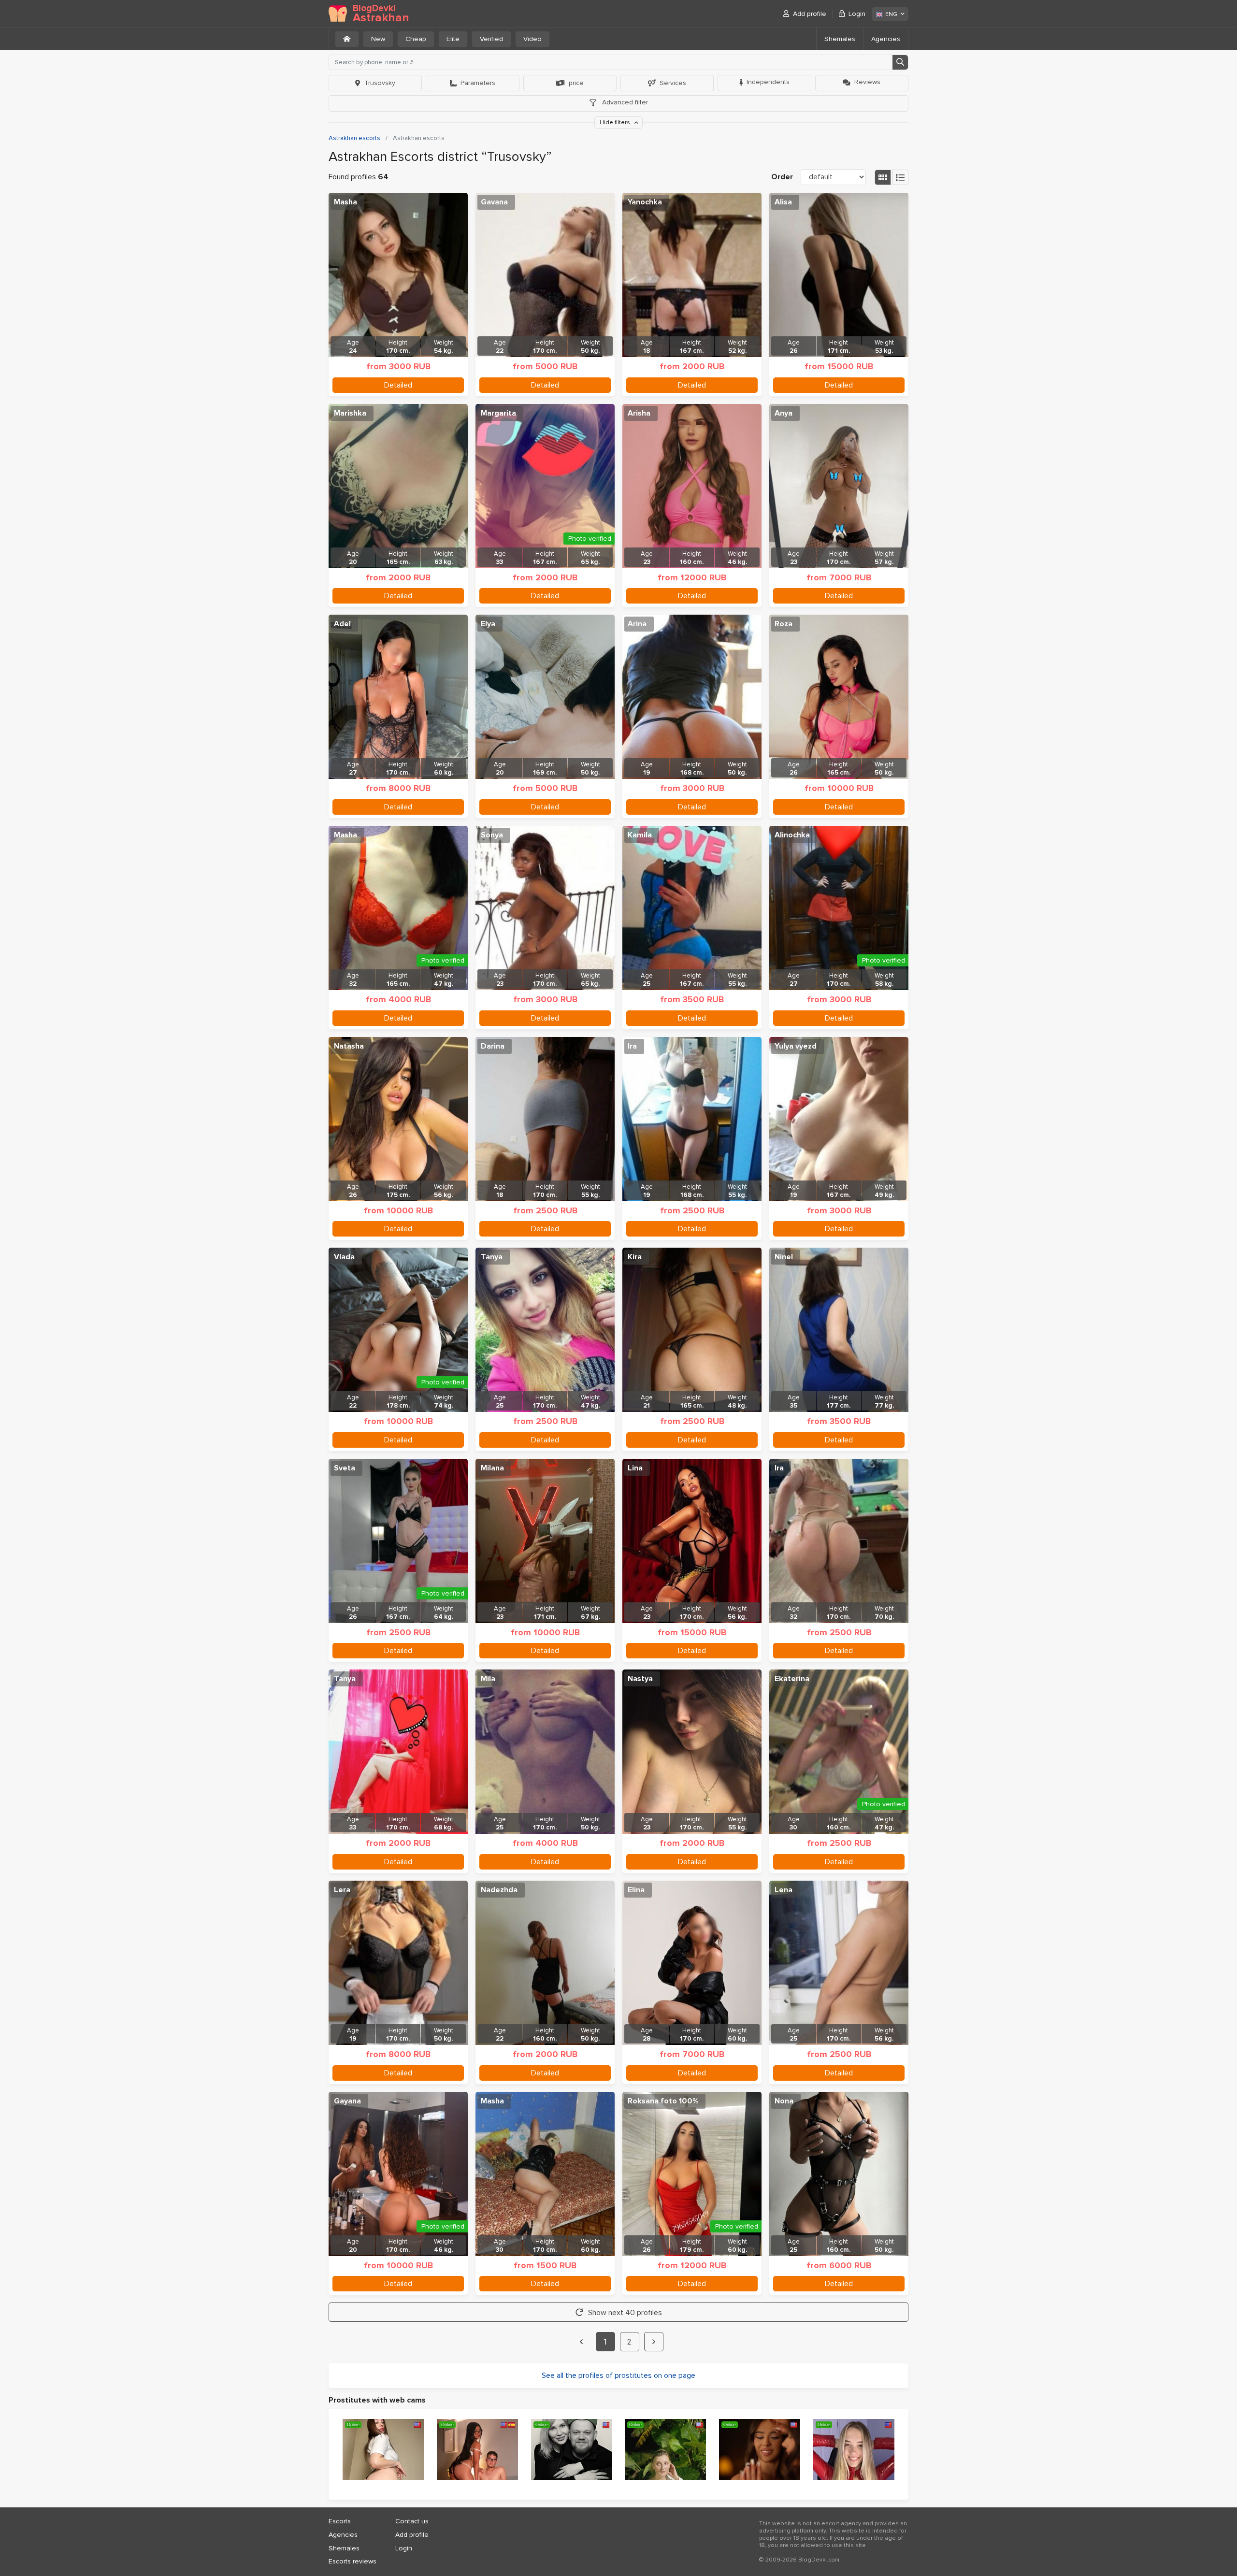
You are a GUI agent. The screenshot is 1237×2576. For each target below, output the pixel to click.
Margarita (498, 413)
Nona (784, 2101)
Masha (345, 202)
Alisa (783, 202)
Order (782, 177)
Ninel (784, 1257)
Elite (453, 39)
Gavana (494, 202)
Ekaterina (792, 1679)
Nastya (640, 1679)
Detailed (398, 385)
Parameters (478, 83)
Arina (637, 624)
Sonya (492, 835)
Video (532, 39)
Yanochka (645, 202)
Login (857, 14)
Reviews (867, 82)
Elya (488, 624)
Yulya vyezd (796, 1046)
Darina (493, 1046)
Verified (491, 39)
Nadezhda (499, 1890)
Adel (342, 624)
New (378, 39)
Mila (488, 1679)
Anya (784, 413)
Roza (784, 624)
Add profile (810, 14)
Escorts (340, 2521)
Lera (342, 1890)
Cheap (416, 39)
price (576, 83)
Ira (632, 1046)
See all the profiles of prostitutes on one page (618, 2375)
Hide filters (616, 122)
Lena (784, 1890)
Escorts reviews (352, 2561)
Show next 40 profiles (625, 2313)
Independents (768, 82)
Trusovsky (380, 83)
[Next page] (654, 2342)
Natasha (349, 1046)
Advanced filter (624, 102)
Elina (636, 1890)
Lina (635, 1468)
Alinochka (792, 835)
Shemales (840, 39)
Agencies (886, 39)
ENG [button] (891, 14)
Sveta (345, 1468)
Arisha (639, 413)
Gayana (347, 2101)
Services (673, 83)
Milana (492, 1468)
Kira (635, 1257)
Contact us (412, 2521)
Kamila (640, 835)
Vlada (344, 1257)
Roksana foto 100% (663, 2101)
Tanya (492, 1257)
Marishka (350, 413)
